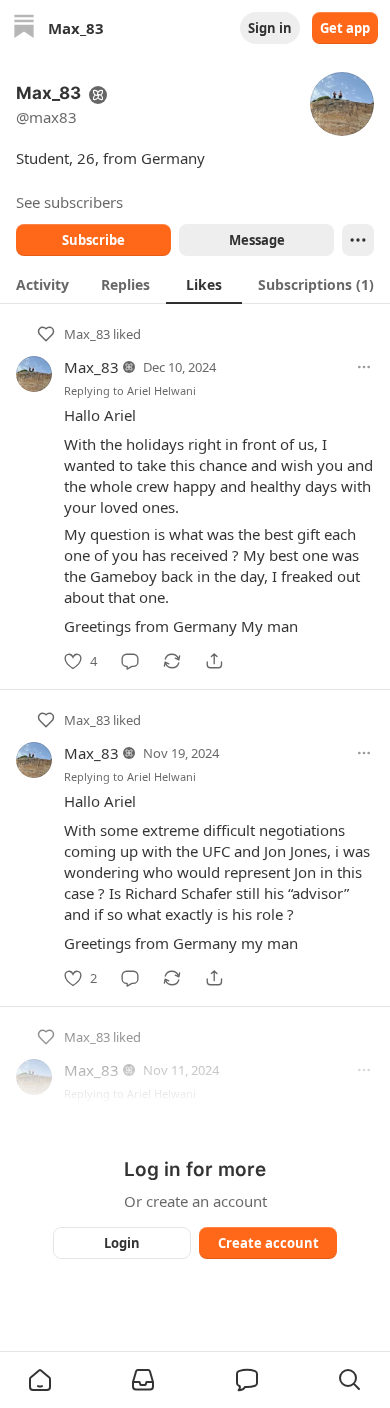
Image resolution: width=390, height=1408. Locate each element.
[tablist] (195, 284)
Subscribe (93, 240)
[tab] (42, 284)
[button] (40, 1380)
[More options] (364, 367)
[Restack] (172, 661)
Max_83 (87, 334)
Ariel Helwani (161, 390)
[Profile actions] (358, 240)
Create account (268, 1243)
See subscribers (69, 202)
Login (122, 1243)
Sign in (270, 28)
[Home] (24, 28)
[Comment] (130, 661)
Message (257, 240)
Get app (345, 28)
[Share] (214, 661)
